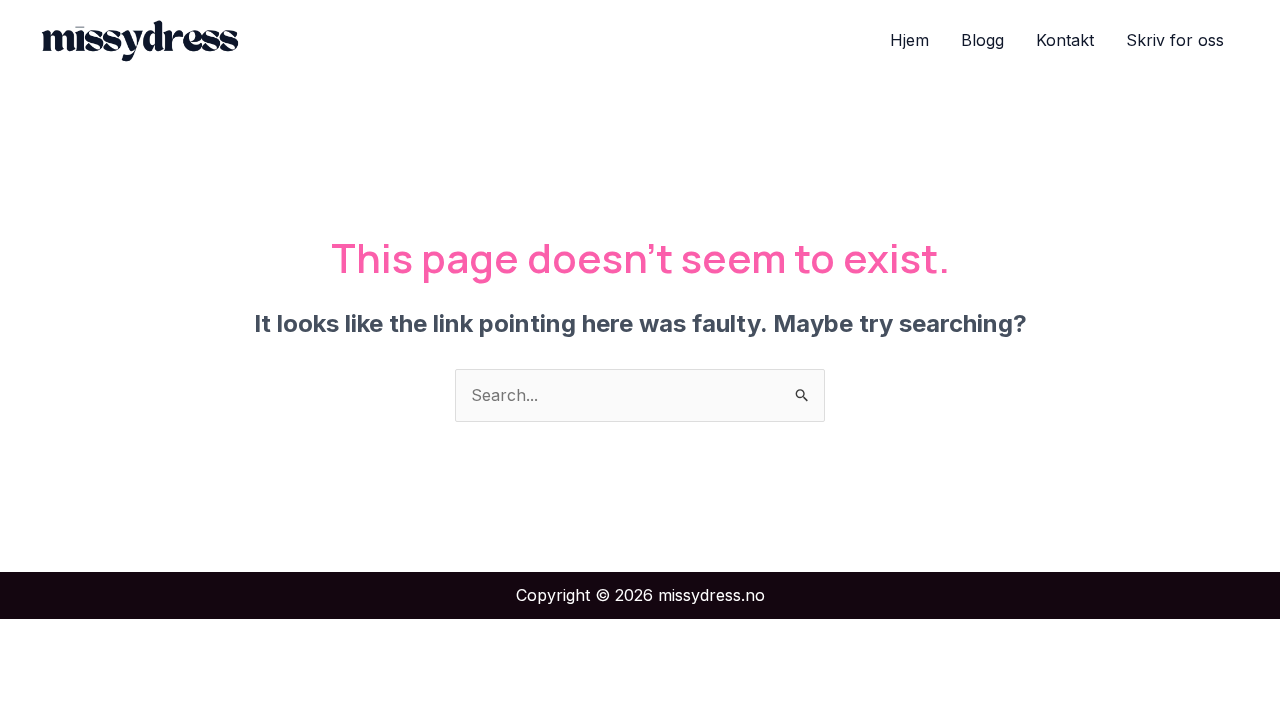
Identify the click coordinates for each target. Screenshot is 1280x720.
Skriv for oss (1175, 40)
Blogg (982, 40)
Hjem (909, 40)
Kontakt (1065, 40)
